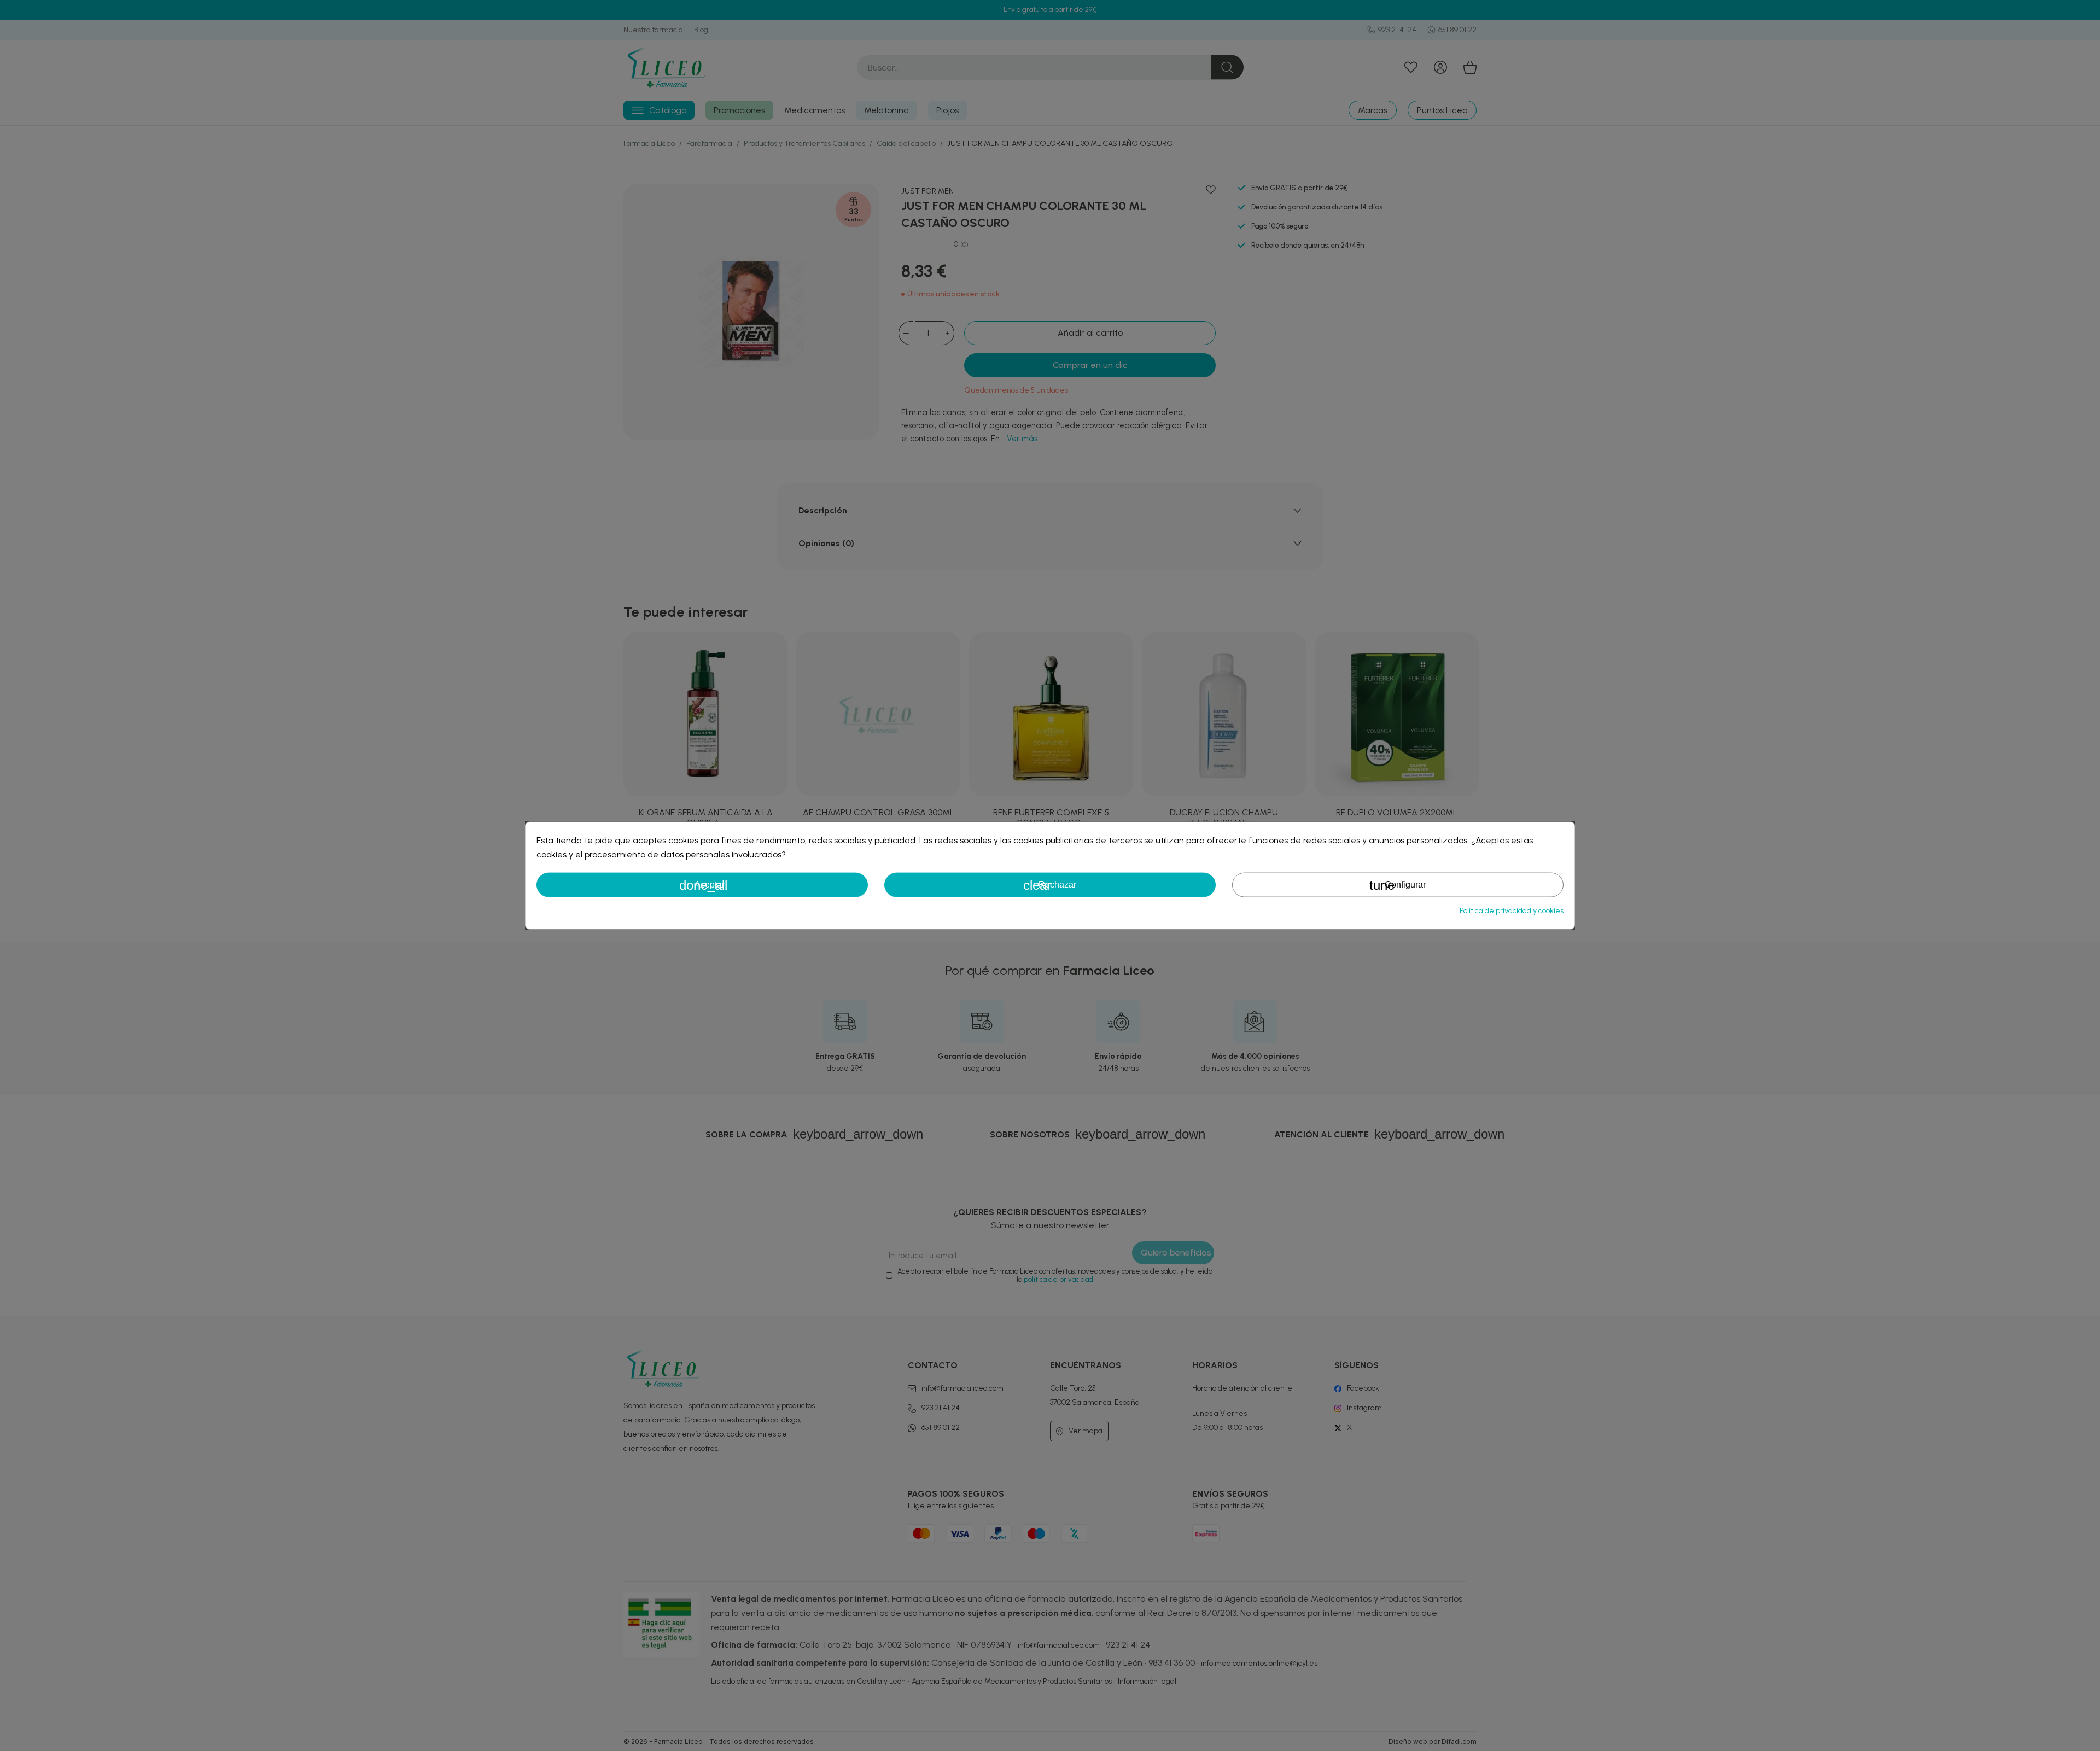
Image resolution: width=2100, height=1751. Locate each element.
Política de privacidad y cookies (1512, 910)
